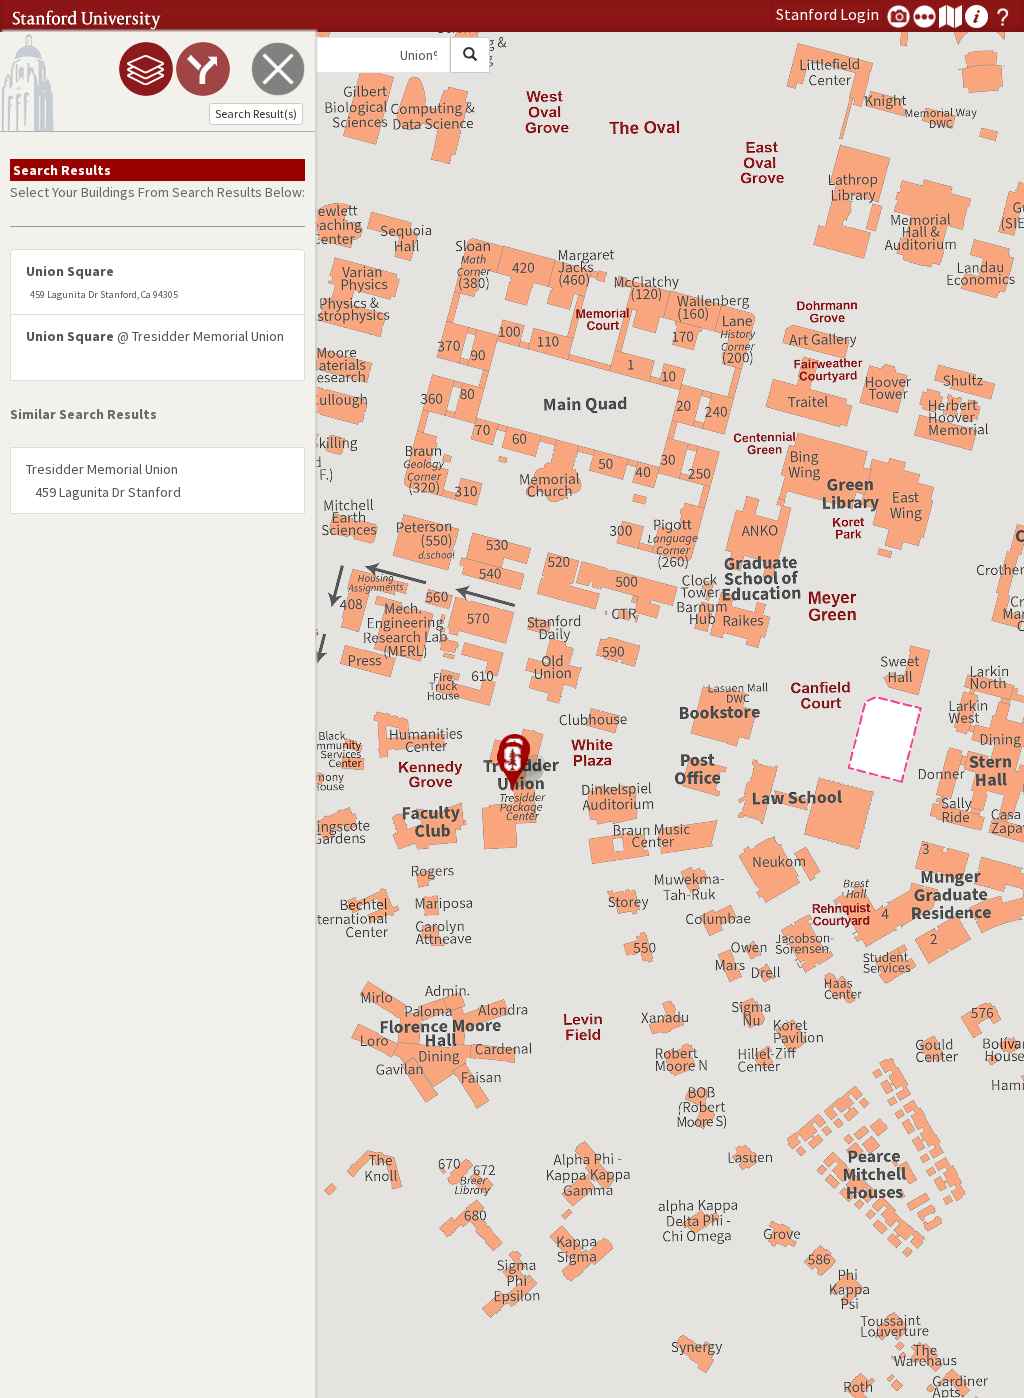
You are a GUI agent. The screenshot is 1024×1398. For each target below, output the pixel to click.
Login (827, 14)
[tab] (146, 69)
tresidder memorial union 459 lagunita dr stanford (103, 480)
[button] (512, 767)
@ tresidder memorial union (155, 336)
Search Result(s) (256, 113)
